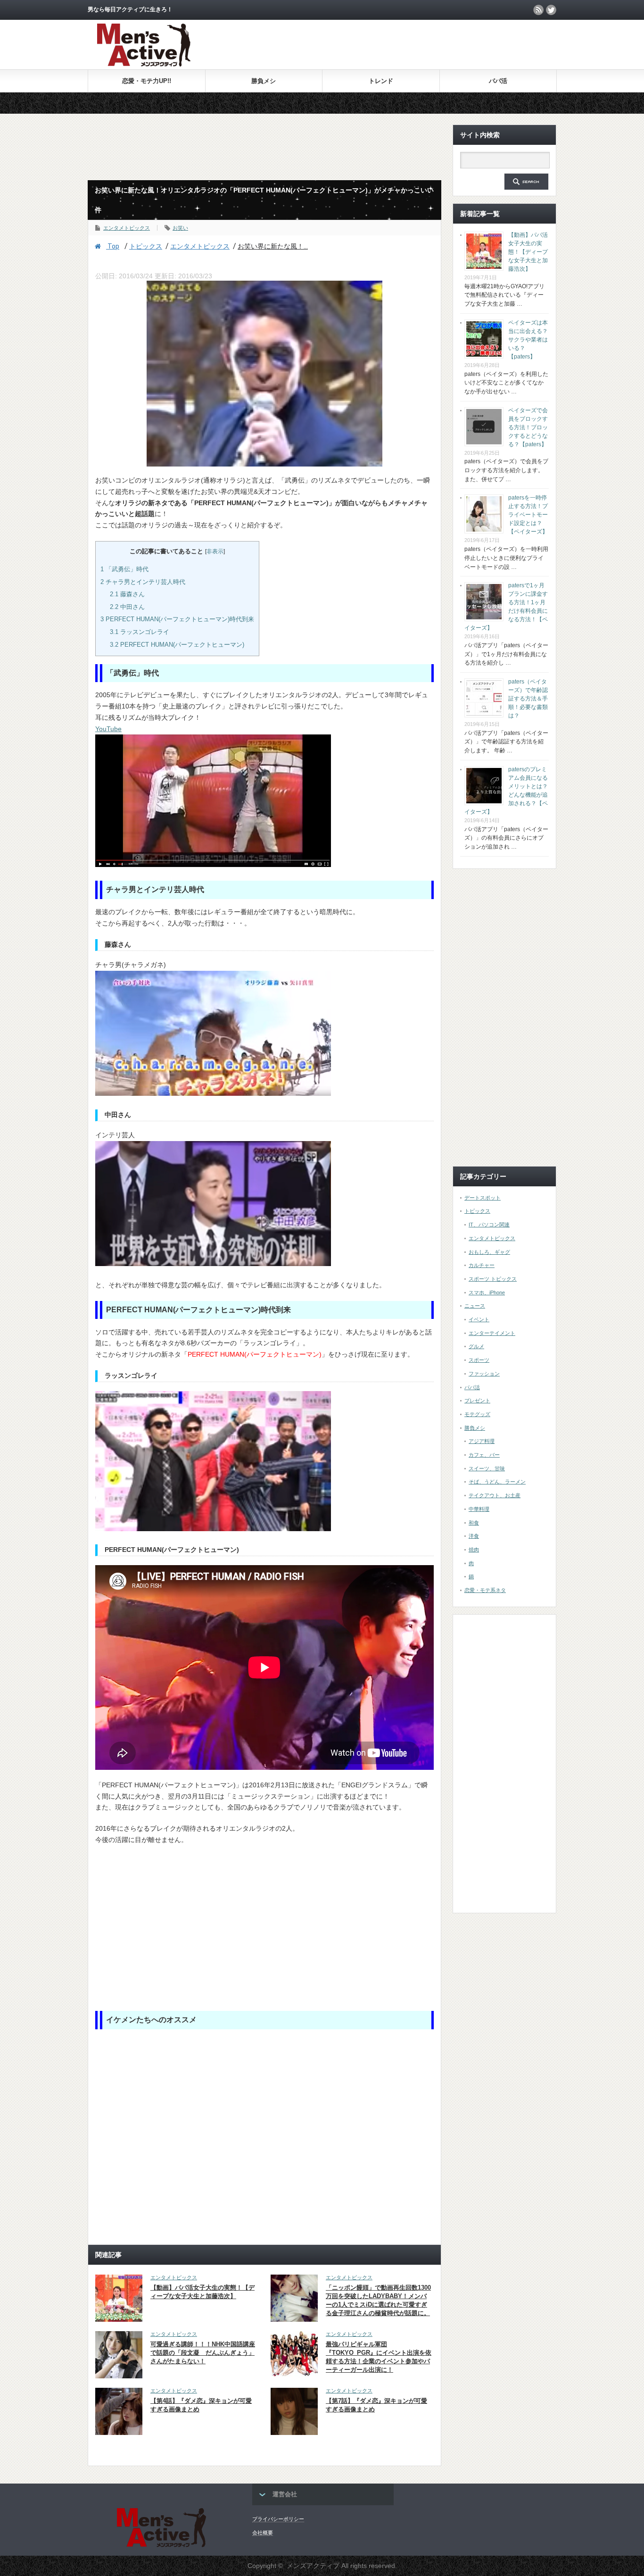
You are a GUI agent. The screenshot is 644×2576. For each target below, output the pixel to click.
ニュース (475, 1306)
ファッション (484, 1374)
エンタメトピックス (127, 228)
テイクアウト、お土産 (495, 1495)
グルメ (476, 1346)
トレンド (381, 81)
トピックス (146, 246)
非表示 (215, 551)
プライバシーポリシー (278, 2519)
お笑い (180, 228)
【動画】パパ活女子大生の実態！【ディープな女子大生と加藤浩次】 (528, 252)
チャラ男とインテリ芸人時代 (143, 582)
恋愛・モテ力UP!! (147, 81)
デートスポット (483, 1198)
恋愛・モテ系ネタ (485, 1590)
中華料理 (479, 1509)
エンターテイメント (492, 1333)
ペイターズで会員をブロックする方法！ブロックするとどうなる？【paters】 (528, 427)
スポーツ (479, 1360)
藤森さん (127, 594)
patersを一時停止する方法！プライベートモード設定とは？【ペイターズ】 (528, 515)
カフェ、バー (484, 1455)
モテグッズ (477, 1414)
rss (538, 10)
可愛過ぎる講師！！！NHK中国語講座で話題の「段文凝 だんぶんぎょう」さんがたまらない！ (203, 2353)
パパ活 (498, 81)
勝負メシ (264, 81)
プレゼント (477, 1401)
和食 (474, 1523)
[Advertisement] (446, 44)
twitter (551, 10)
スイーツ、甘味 (487, 1468)
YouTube (108, 729)
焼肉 (474, 1550)
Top (113, 246)
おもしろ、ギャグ (489, 1252)
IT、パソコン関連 (489, 1225)
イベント (479, 1319)
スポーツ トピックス (493, 1279)
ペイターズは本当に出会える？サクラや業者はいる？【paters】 (528, 340)
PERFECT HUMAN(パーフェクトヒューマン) (177, 645)
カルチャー (482, 1265)
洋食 (474, 1536)
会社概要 (263, 2533)
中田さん (127, 607)
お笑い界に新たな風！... (273, 246)
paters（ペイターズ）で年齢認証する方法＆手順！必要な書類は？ (528, 699)
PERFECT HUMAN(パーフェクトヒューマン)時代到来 (177, 619)
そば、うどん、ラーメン (497, 1482)
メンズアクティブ (313, 2566)
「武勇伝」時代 (124, 569)
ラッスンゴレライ (140, 632)
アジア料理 (482, 1441)
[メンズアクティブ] (144, 64)
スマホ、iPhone (487, 1292)
